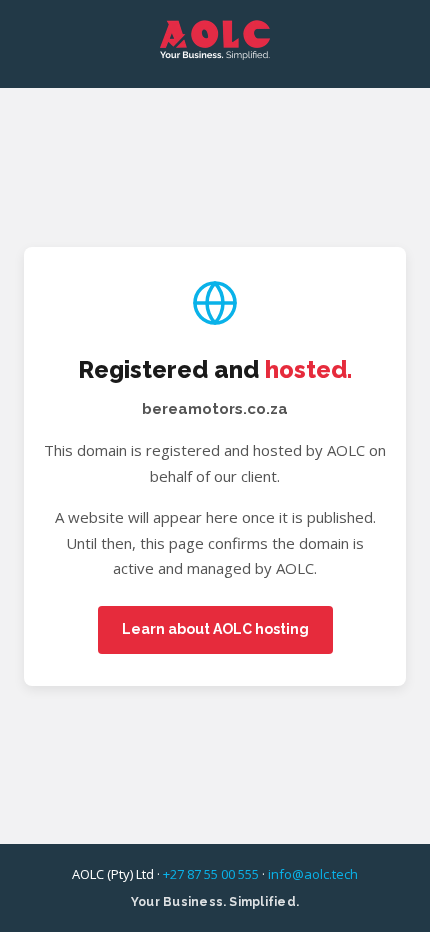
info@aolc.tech (313, 874)
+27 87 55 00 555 (211, 874)
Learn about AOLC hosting (215, 629)
